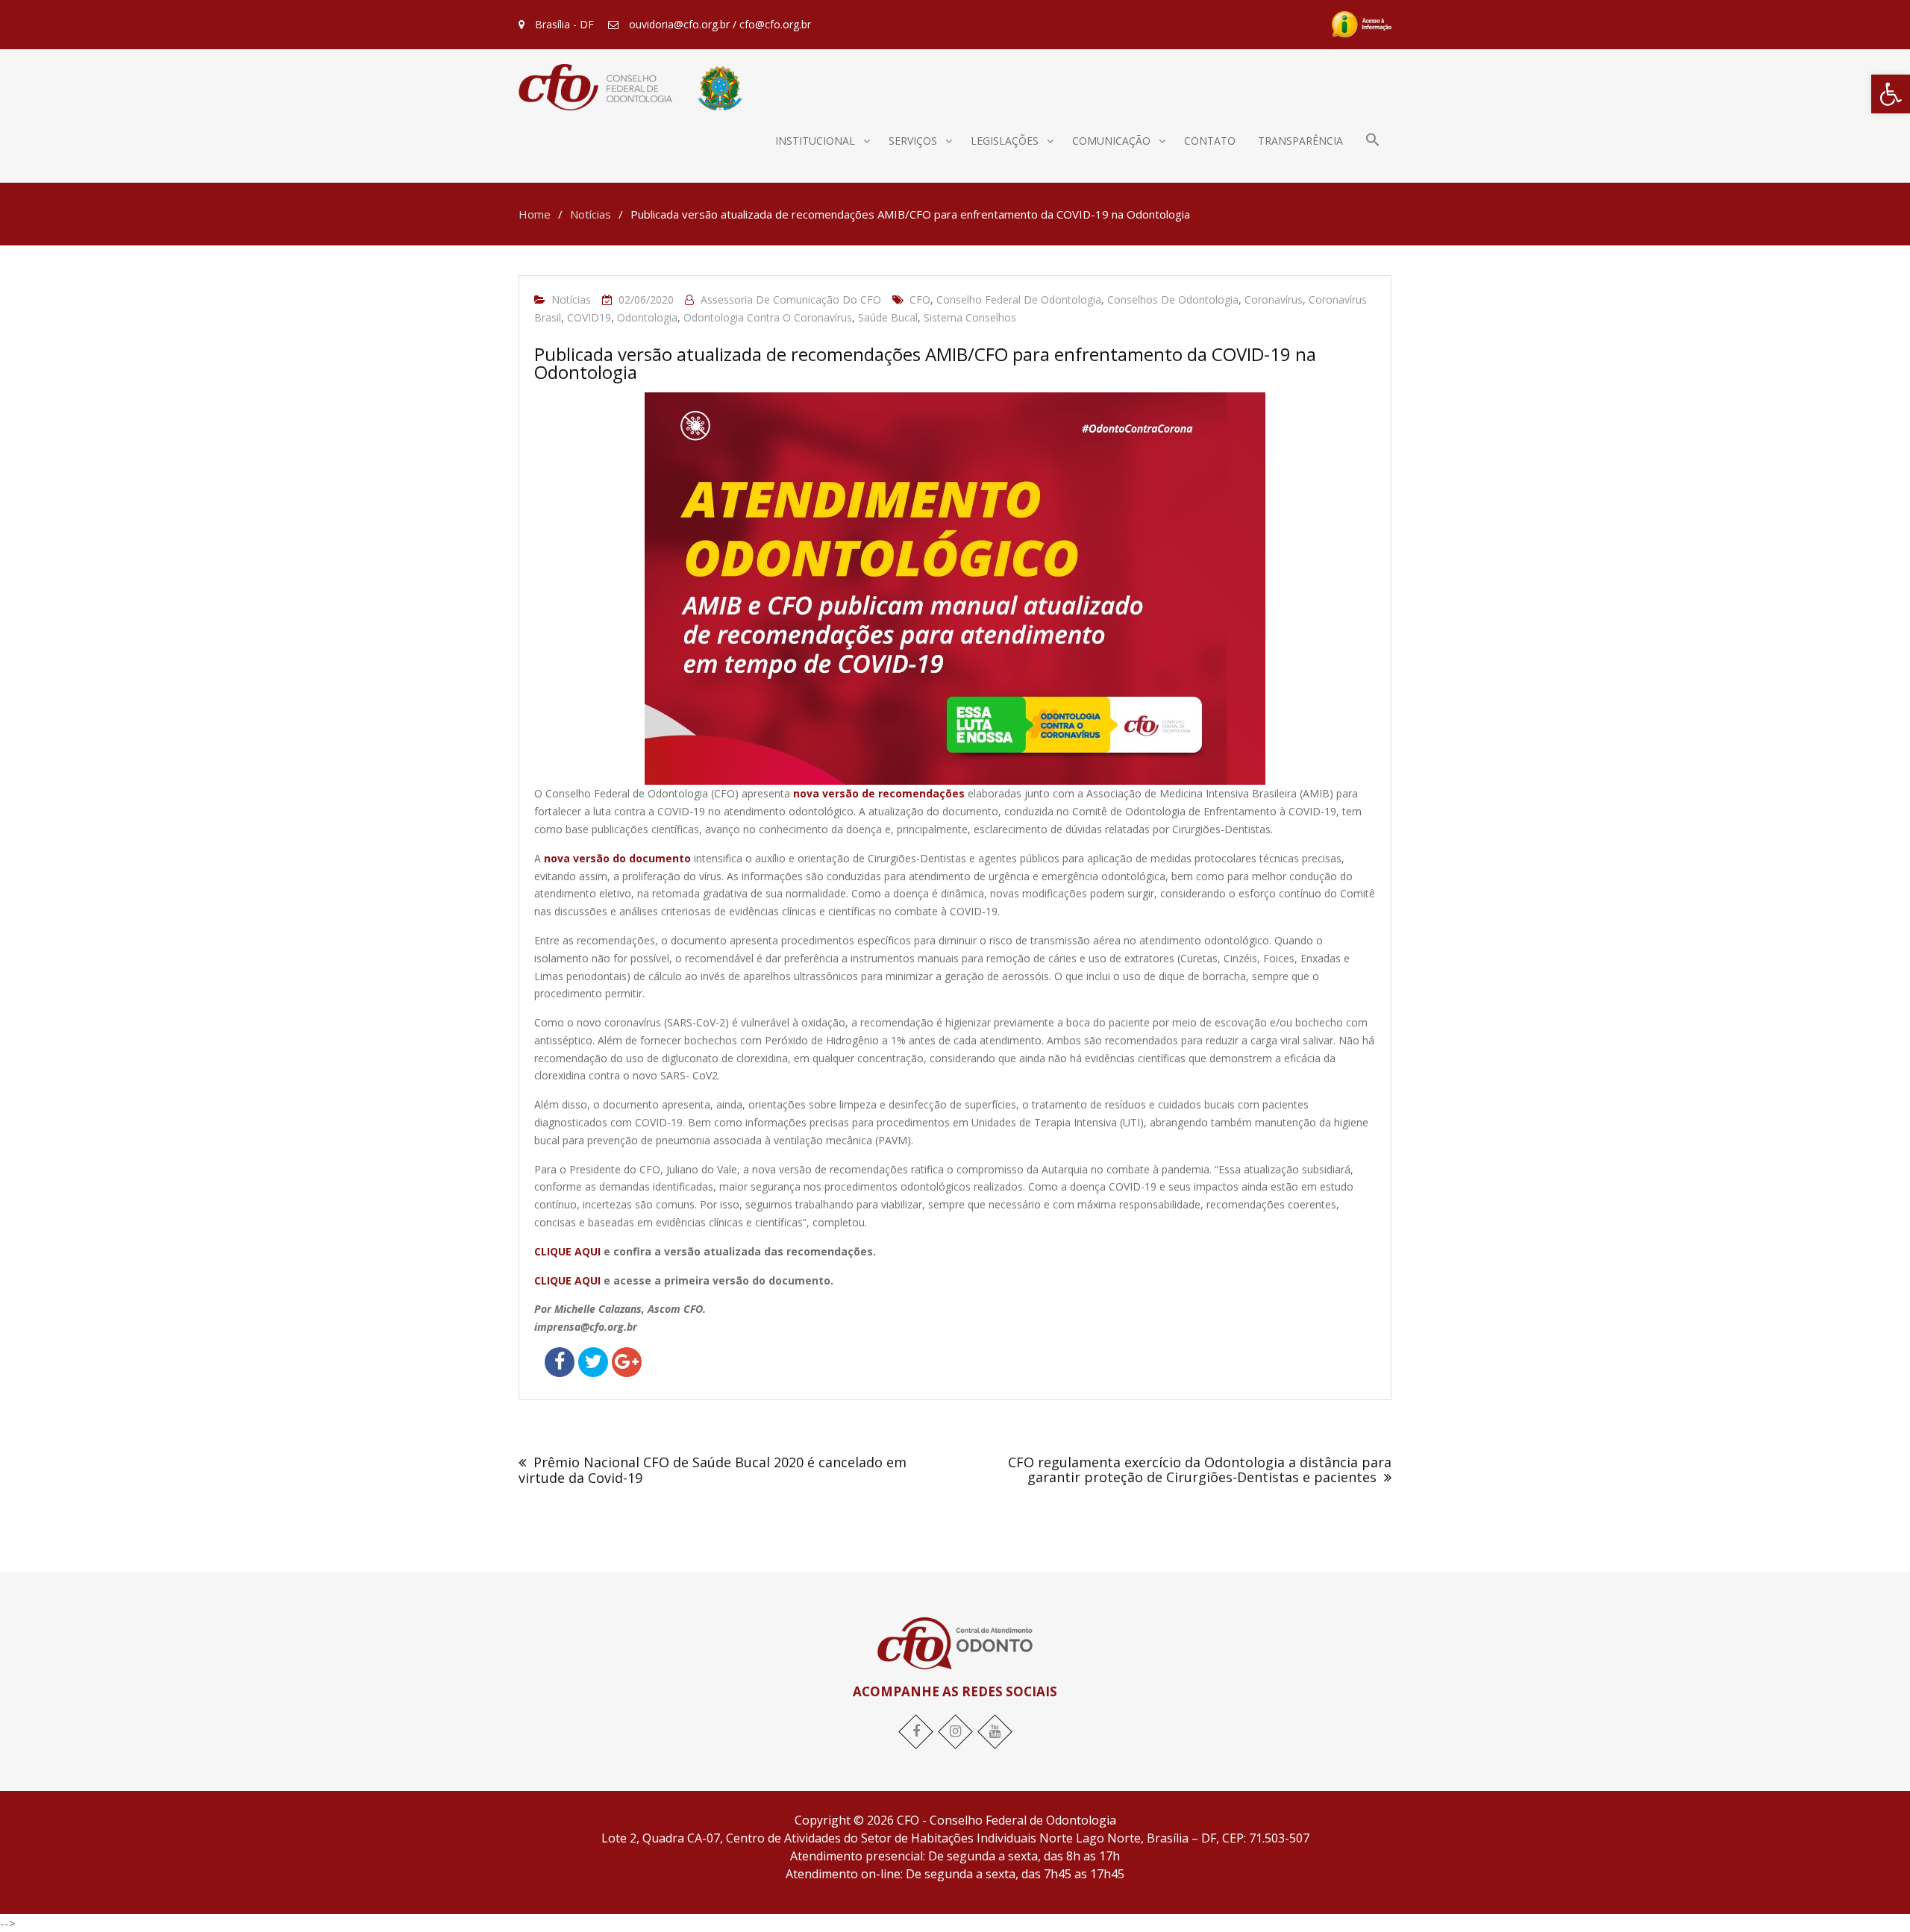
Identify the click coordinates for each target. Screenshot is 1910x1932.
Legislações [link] (1005, 141)
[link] (1891, 94)
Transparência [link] (1300, 141)
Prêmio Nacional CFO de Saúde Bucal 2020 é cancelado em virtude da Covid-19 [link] (713, 1470)
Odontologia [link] (647, 317)
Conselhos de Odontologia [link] (1173, 299)
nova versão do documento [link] (617, 858)
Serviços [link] (913, 141)
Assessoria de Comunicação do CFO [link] (791, 299)
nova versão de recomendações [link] (879, 793)
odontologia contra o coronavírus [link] (768, 317)
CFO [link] (920, 299)
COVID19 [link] (589, 317)
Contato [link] (1210, 141)
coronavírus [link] (1274, 299)
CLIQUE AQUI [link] (567, 1251)
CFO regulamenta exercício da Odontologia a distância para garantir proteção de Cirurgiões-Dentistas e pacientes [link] (1200, 1470)
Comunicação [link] (1111, 141)
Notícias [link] (571, 299)
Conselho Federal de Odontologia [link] (1019, 299)
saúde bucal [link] (888, 317)
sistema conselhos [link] (970, 317)
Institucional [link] (815, 141)
